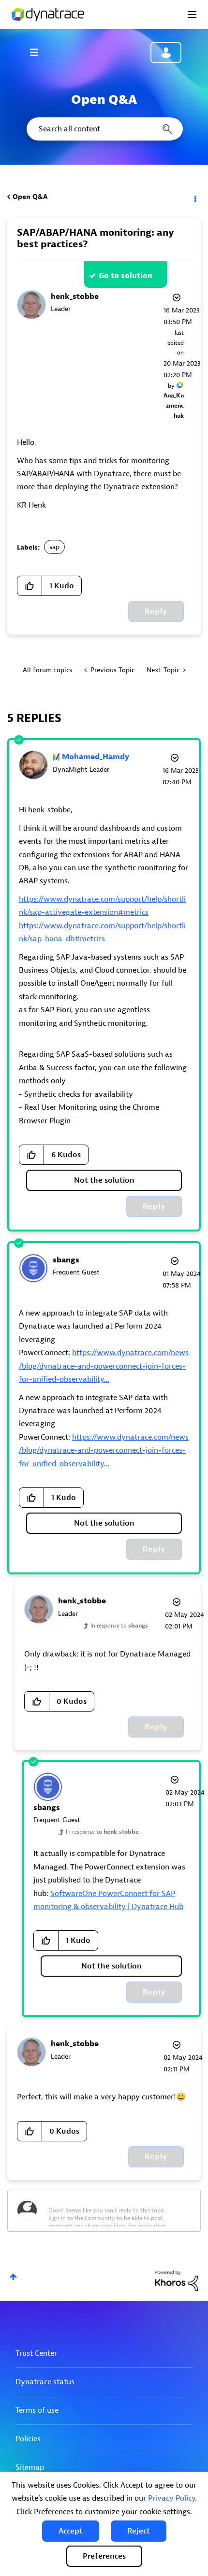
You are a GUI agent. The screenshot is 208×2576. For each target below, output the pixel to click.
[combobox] (104, 129)
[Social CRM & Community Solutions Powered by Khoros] (177, 2280)
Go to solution (126, 276)
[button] (71, 2531)
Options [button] (194, 197)
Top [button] (13, 2277)
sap (54, 547)
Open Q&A (30, 197)
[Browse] (39, 52)
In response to (119, 1626)
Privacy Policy (171, 2498)
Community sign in (166, 53)
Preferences (104, 2556)
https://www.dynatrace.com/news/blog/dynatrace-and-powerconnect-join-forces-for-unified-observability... (104, 1366)
